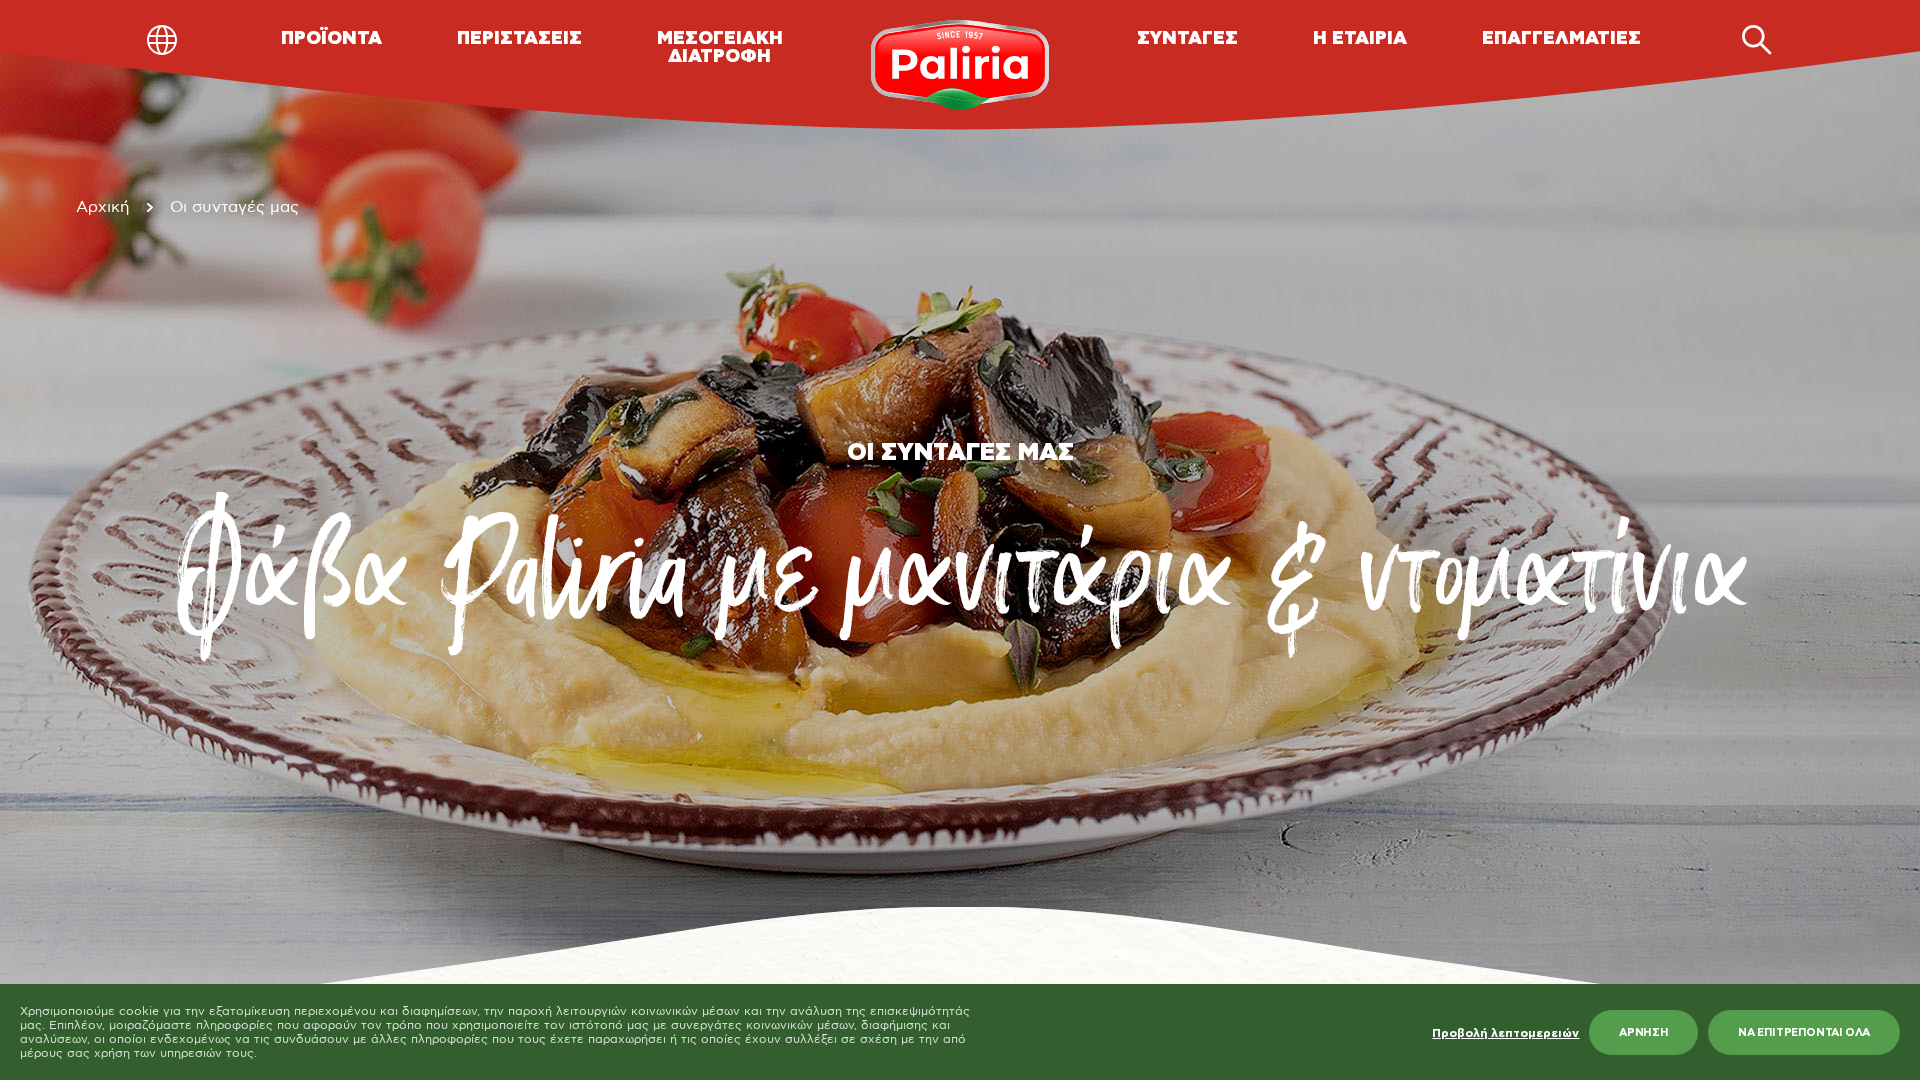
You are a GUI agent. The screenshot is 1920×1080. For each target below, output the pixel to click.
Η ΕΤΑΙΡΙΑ (1360, 39)
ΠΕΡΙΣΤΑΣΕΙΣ (519, 39)
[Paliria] (960, 65)
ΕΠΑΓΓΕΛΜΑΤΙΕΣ (1561, 39)
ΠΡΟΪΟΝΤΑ (331, 39)
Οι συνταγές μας (234, 207)
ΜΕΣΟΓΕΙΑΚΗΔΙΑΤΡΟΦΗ (720, 48)
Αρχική (103, 207)
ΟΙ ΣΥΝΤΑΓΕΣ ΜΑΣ (960, 453)
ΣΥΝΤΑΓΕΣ (1187, 39)
